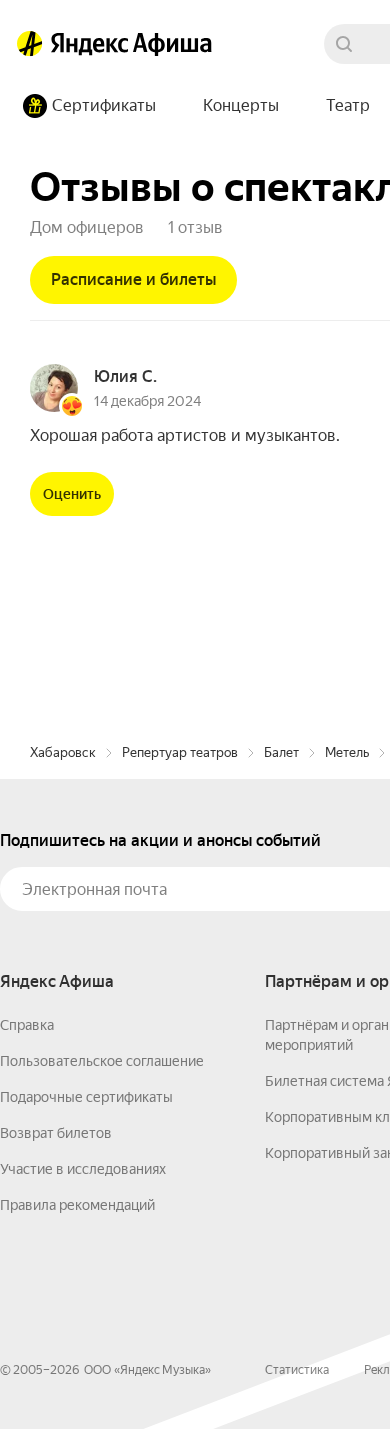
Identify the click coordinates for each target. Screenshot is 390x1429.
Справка (27, 1025)
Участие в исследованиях (83, 1169)
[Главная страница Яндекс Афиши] (30, 44)
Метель (347, 752)
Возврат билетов (56, 1133)
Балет (281, 752)
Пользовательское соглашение (102, 1061)
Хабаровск (63, 752)
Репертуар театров (180, 752)
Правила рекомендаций (77, 1205)
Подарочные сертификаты (86, 1097)
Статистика (297, 1370)
